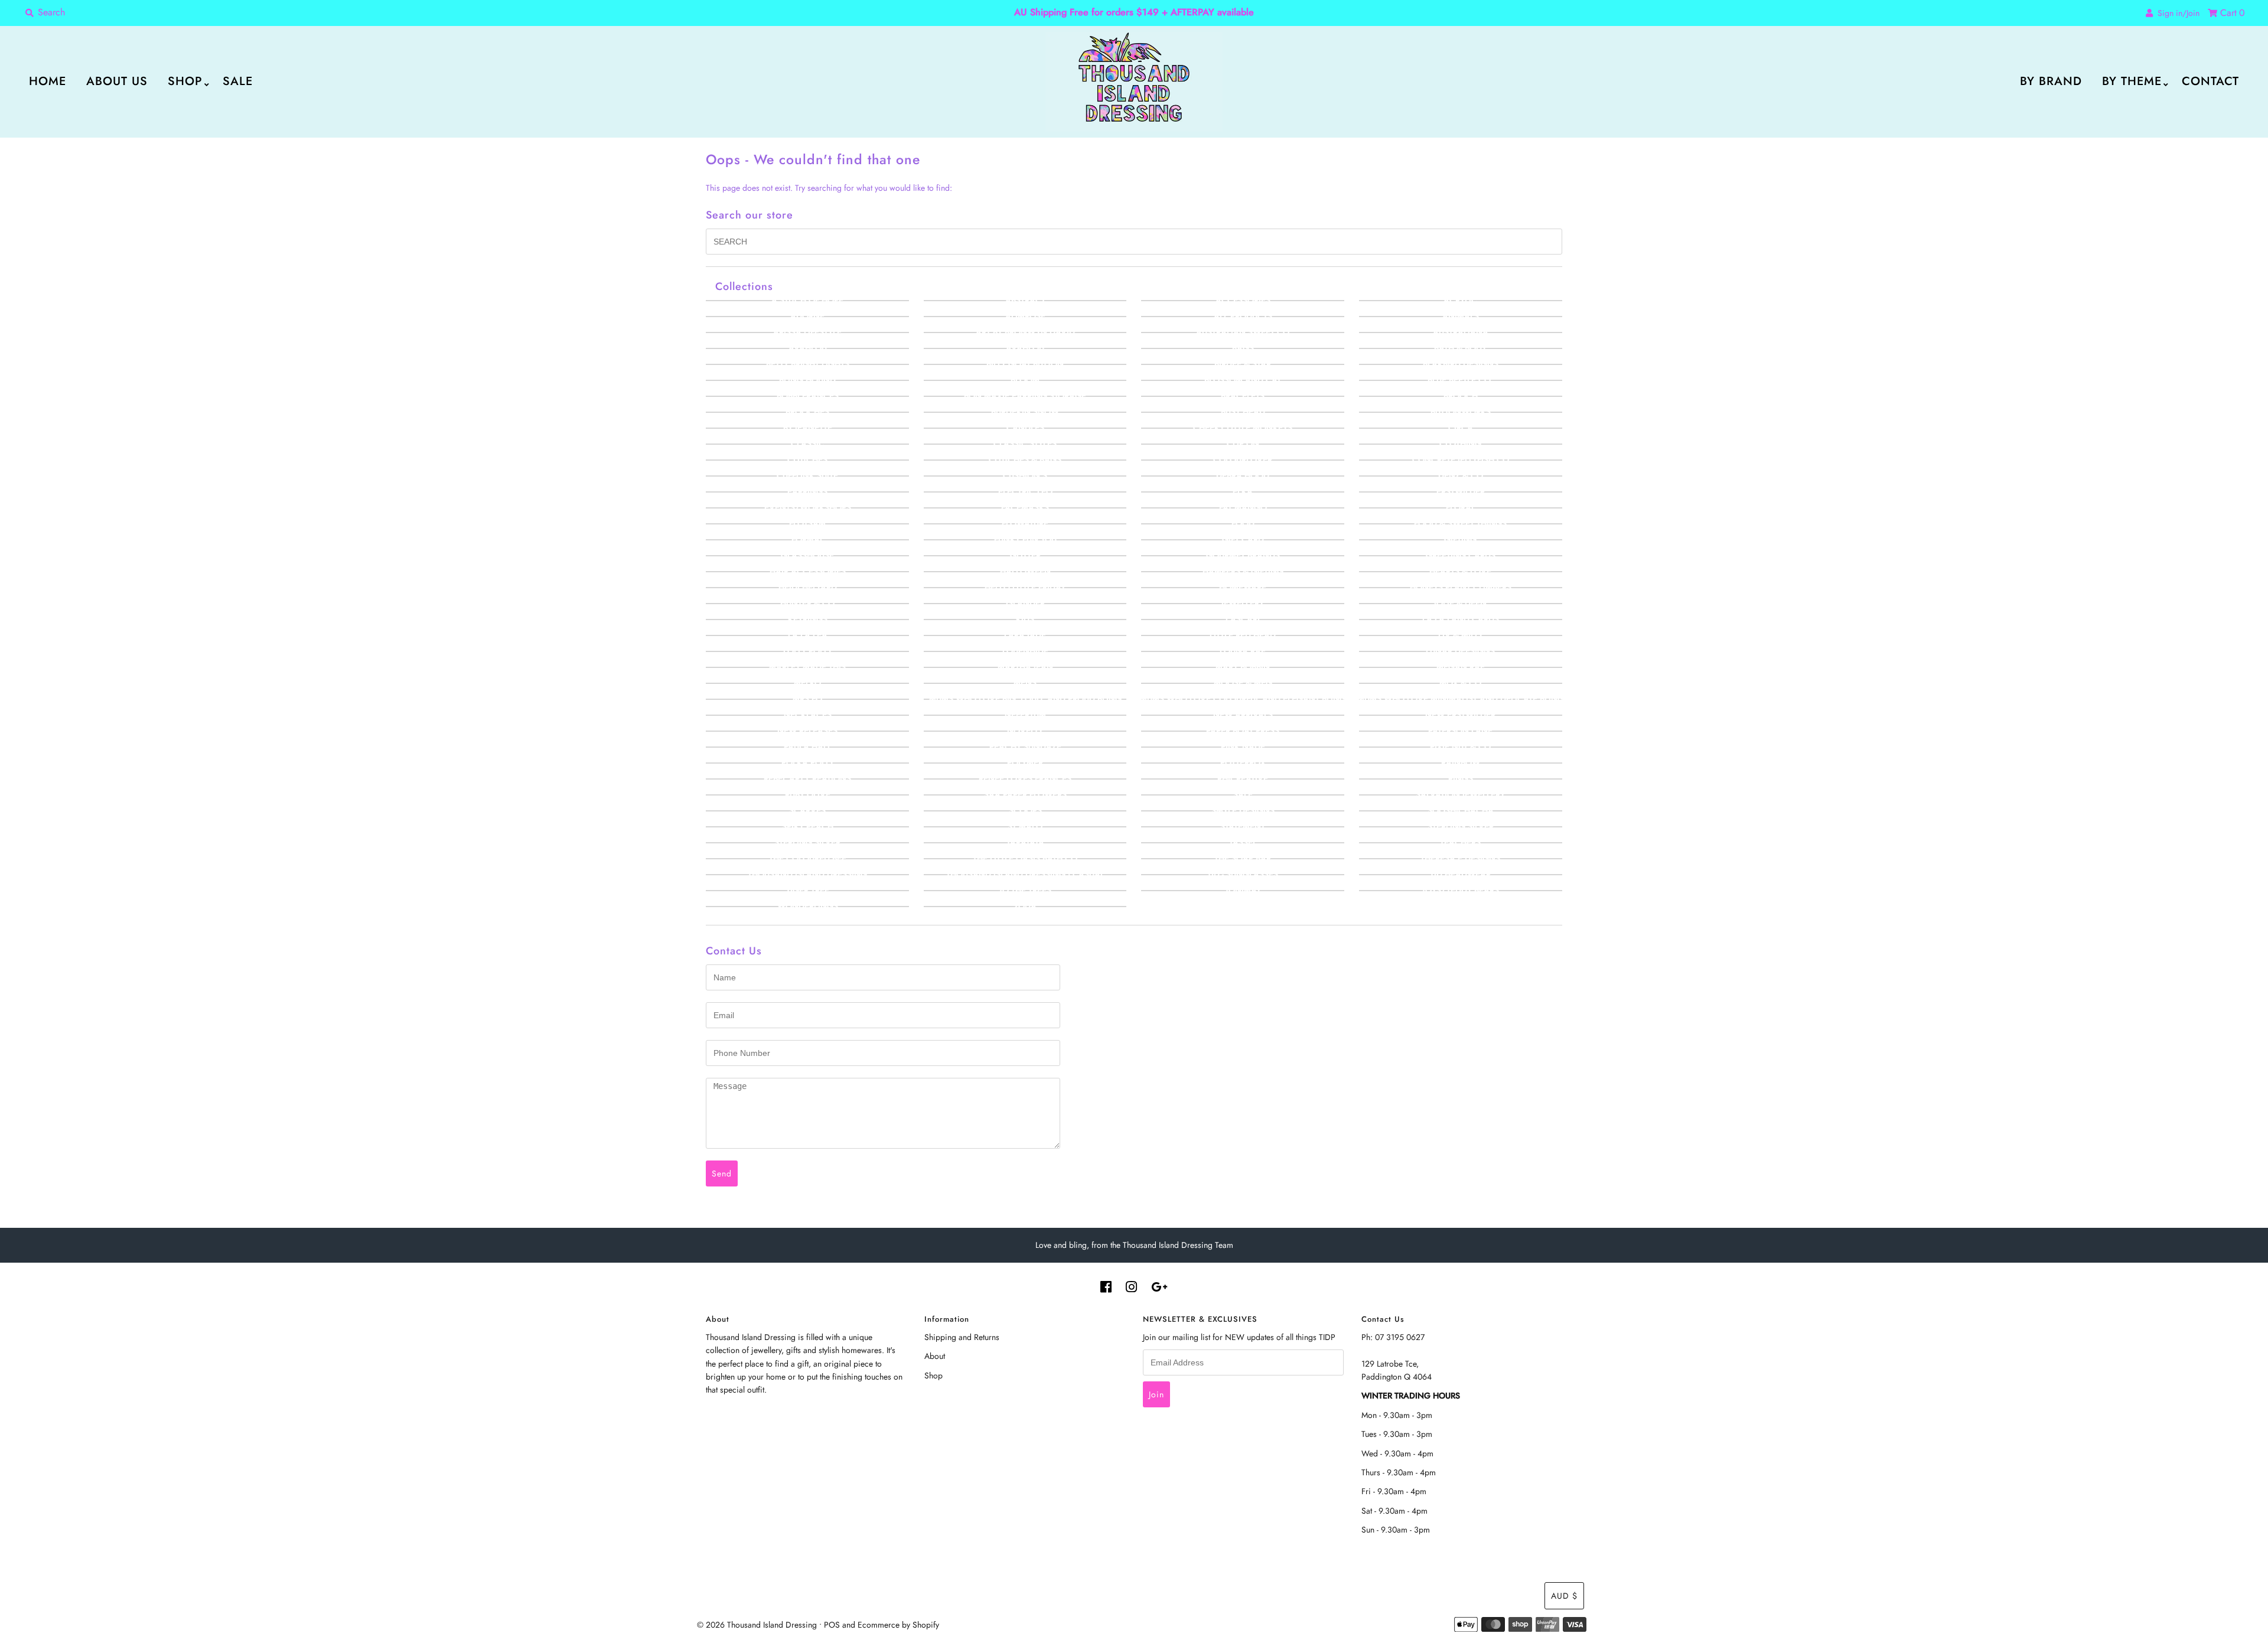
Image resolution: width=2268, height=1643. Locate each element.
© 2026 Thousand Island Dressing (757, 1625)
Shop (185, 81)
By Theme (2132, 81)
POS (832, 1625)
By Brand (2051, 81)
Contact (2210, 81)
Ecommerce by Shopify (898, 1625)
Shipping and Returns (962, 1337)
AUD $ (1564, 1596)
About (935, 1356)
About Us (117, 81)
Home (48, 81)
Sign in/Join (2176, 13)
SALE (238, 81)
